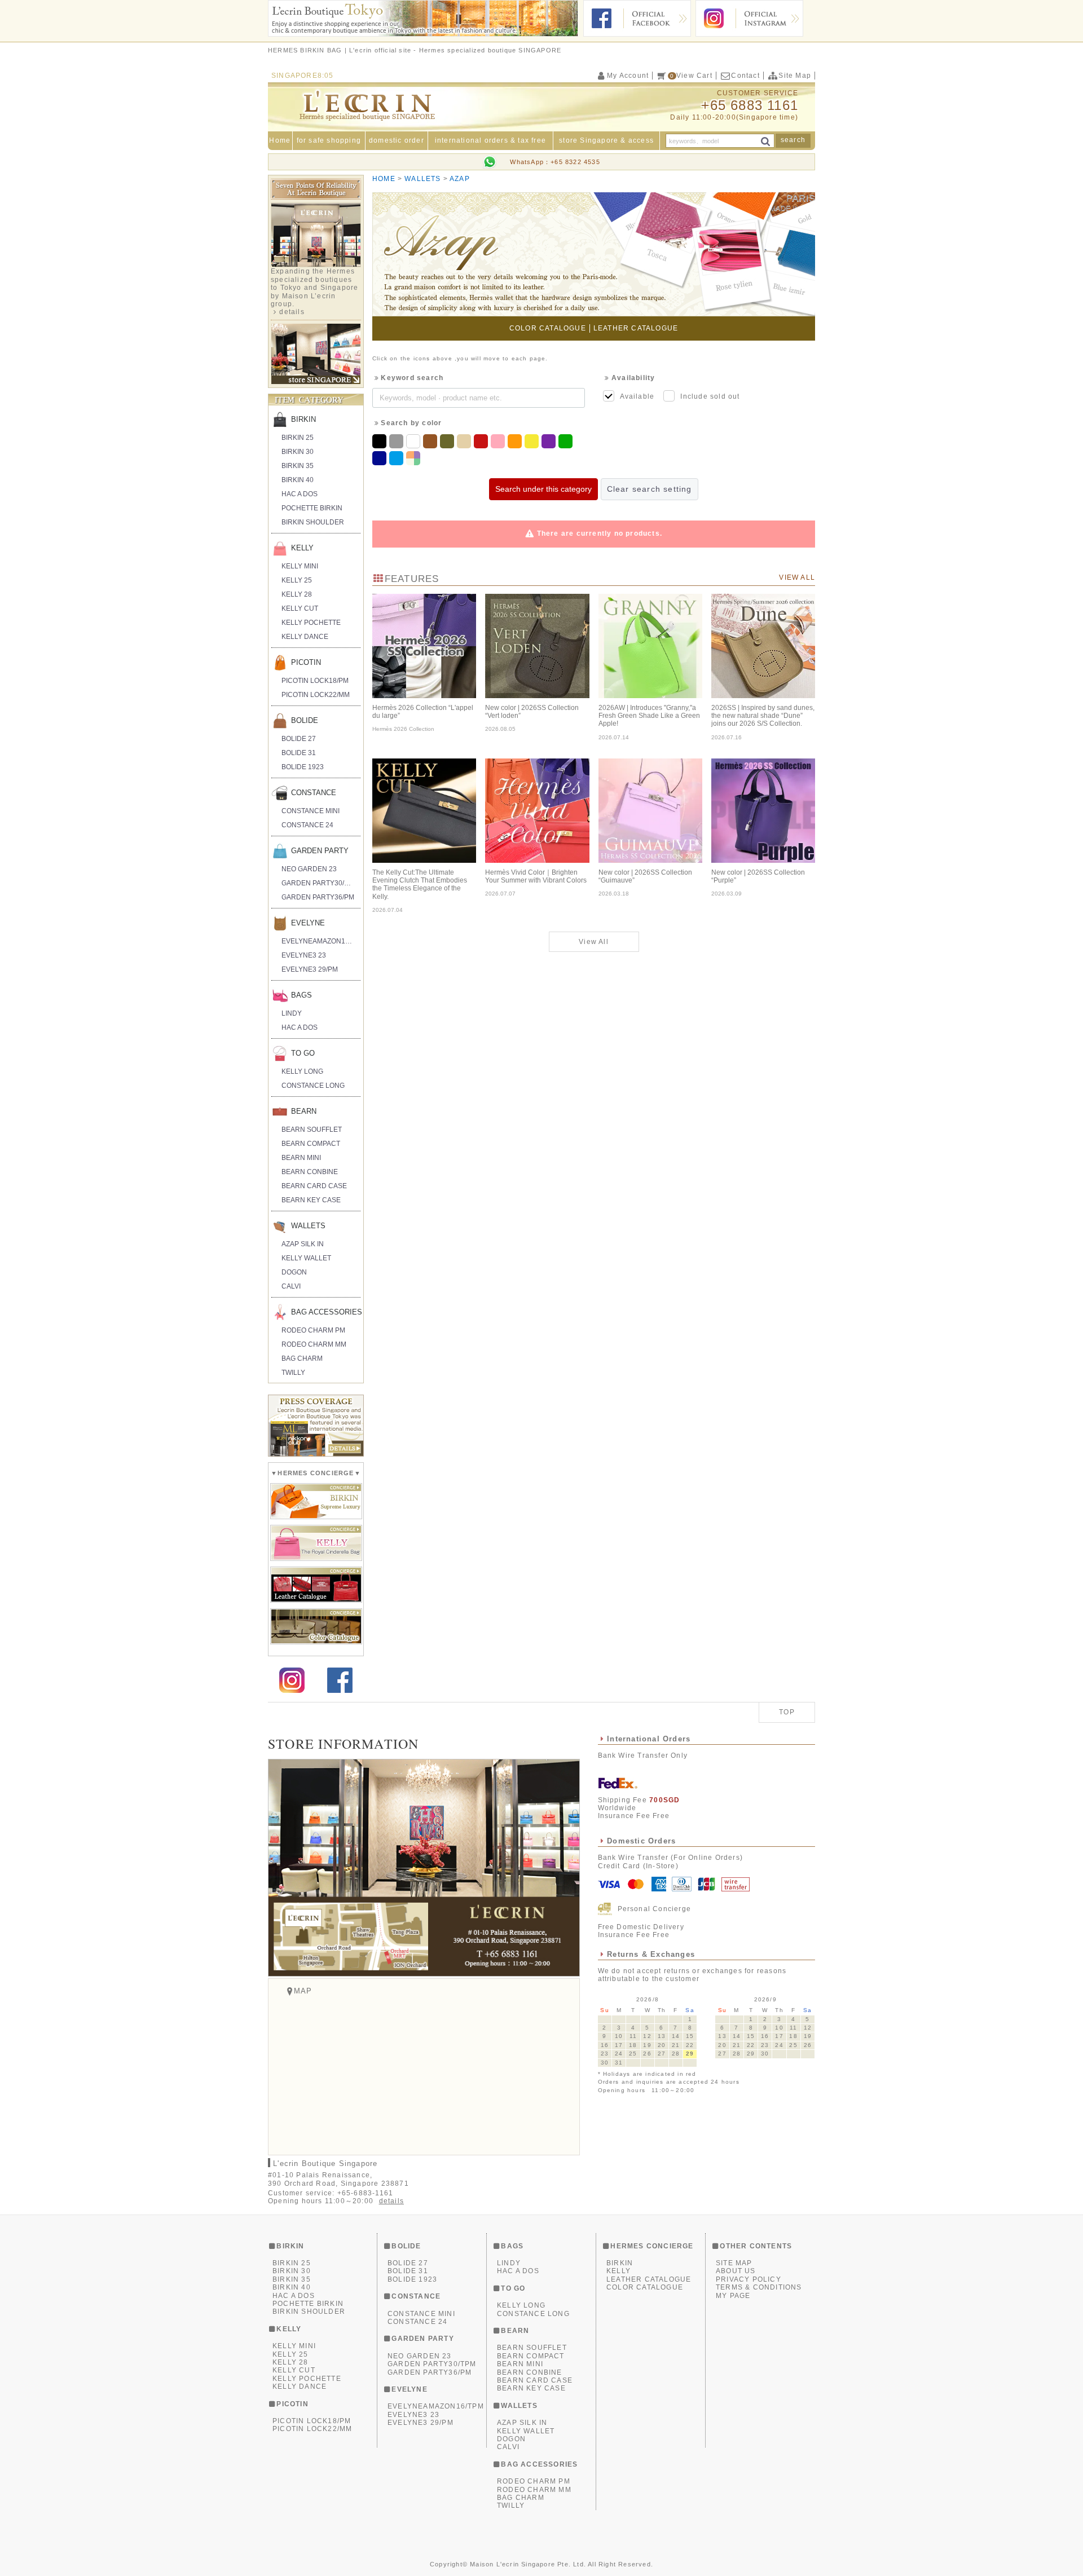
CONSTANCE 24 (307, 825)
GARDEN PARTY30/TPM (320, 883)
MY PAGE (733, 2296)
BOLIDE (305, 720)
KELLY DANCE (305, 637)
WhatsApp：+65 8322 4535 (555, 162)
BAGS (301, 995)
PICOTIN (306, 662)
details (292, 312)
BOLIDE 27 (299, 739)
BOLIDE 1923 (303, 767)
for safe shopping (329, 140)
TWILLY (293, 1373)
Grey (398, 441)
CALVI (291, 1286)
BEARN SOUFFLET (312, 1130)
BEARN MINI (301, 1158)
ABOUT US (736, 2271)
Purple (550, 441)
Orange (516, 441)
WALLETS (308, 1226)
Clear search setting (650, 489)
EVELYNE (308, 923)
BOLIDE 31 (299, 753)
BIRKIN (303, 419)
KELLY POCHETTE (311, 623)
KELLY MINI (300, 566)
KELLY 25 (297, 580)
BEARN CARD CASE (314, 1186)
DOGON (294, 1272)
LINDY (292, 1013)
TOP (787, 1712)
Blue (398, 458)
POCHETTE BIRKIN (312, 508)
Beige (465, 441)
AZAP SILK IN (303, 1244)
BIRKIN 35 (298, 466)
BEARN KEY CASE (311, 1200)
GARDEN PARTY (320, 851)
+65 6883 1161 (750, 105)
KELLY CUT (300, 608)
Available (637, 396)
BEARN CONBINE (310, 1172)
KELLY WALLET (306, 1258)
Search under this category (543, 489)
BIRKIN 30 (298, 452)
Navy (381, 458)
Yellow (533, 441)
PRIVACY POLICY (749, 2279)
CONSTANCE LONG (313, 1086)
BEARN (304, 1111)
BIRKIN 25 (298, 438)
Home (280, 140)
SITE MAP (734, 2263)
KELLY (302, 548)
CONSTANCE (314, 793)
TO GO (303, 1053)
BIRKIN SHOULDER (313, 522)
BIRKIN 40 (298, 480)
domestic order (397, 140)
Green (567, 441)
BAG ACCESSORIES (326, 1312)
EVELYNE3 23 (304, 955)
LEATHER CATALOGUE (636, 328)
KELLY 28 (297, 594)
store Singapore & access (606, 140)
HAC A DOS (300, 494)
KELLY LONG (302, 1071)
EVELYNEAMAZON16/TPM (321, 941)
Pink (499, 441)
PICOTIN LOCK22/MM (316, 695)
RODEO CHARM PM (313, 1330)
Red (482, 441)
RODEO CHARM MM (314, 1344)
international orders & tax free (490, 140)
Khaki (448, 441)
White (415, 441)
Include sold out (710, 396)
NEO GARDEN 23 (309, 869)
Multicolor (415, 458)
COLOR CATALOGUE (548, 328)
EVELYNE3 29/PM (310, 969)
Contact (745, 76)
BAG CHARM (302, 1358)
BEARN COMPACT (311, 1144)
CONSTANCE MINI (311, 811)
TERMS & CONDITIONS (759, 2287)
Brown (432, 441)
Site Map (795, 76)
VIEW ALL (797, 577)
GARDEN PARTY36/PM (318, 897)
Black (381, 441)
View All (594, 942)
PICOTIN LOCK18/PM (315, 681)
